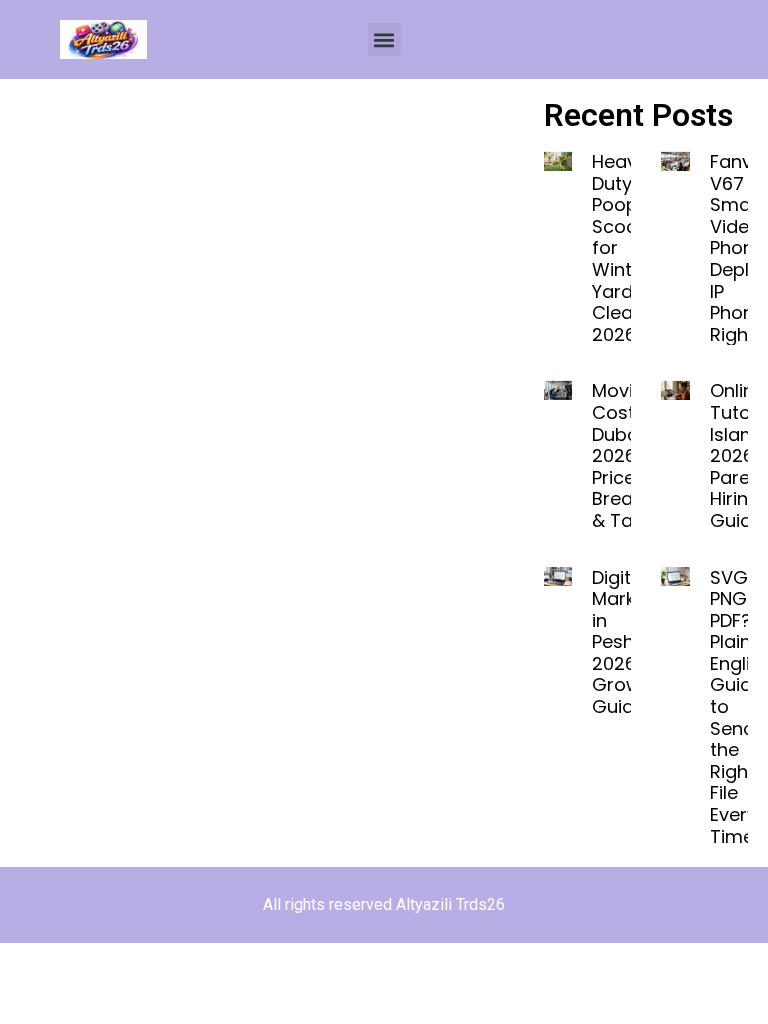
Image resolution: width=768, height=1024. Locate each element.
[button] (384, 39)
